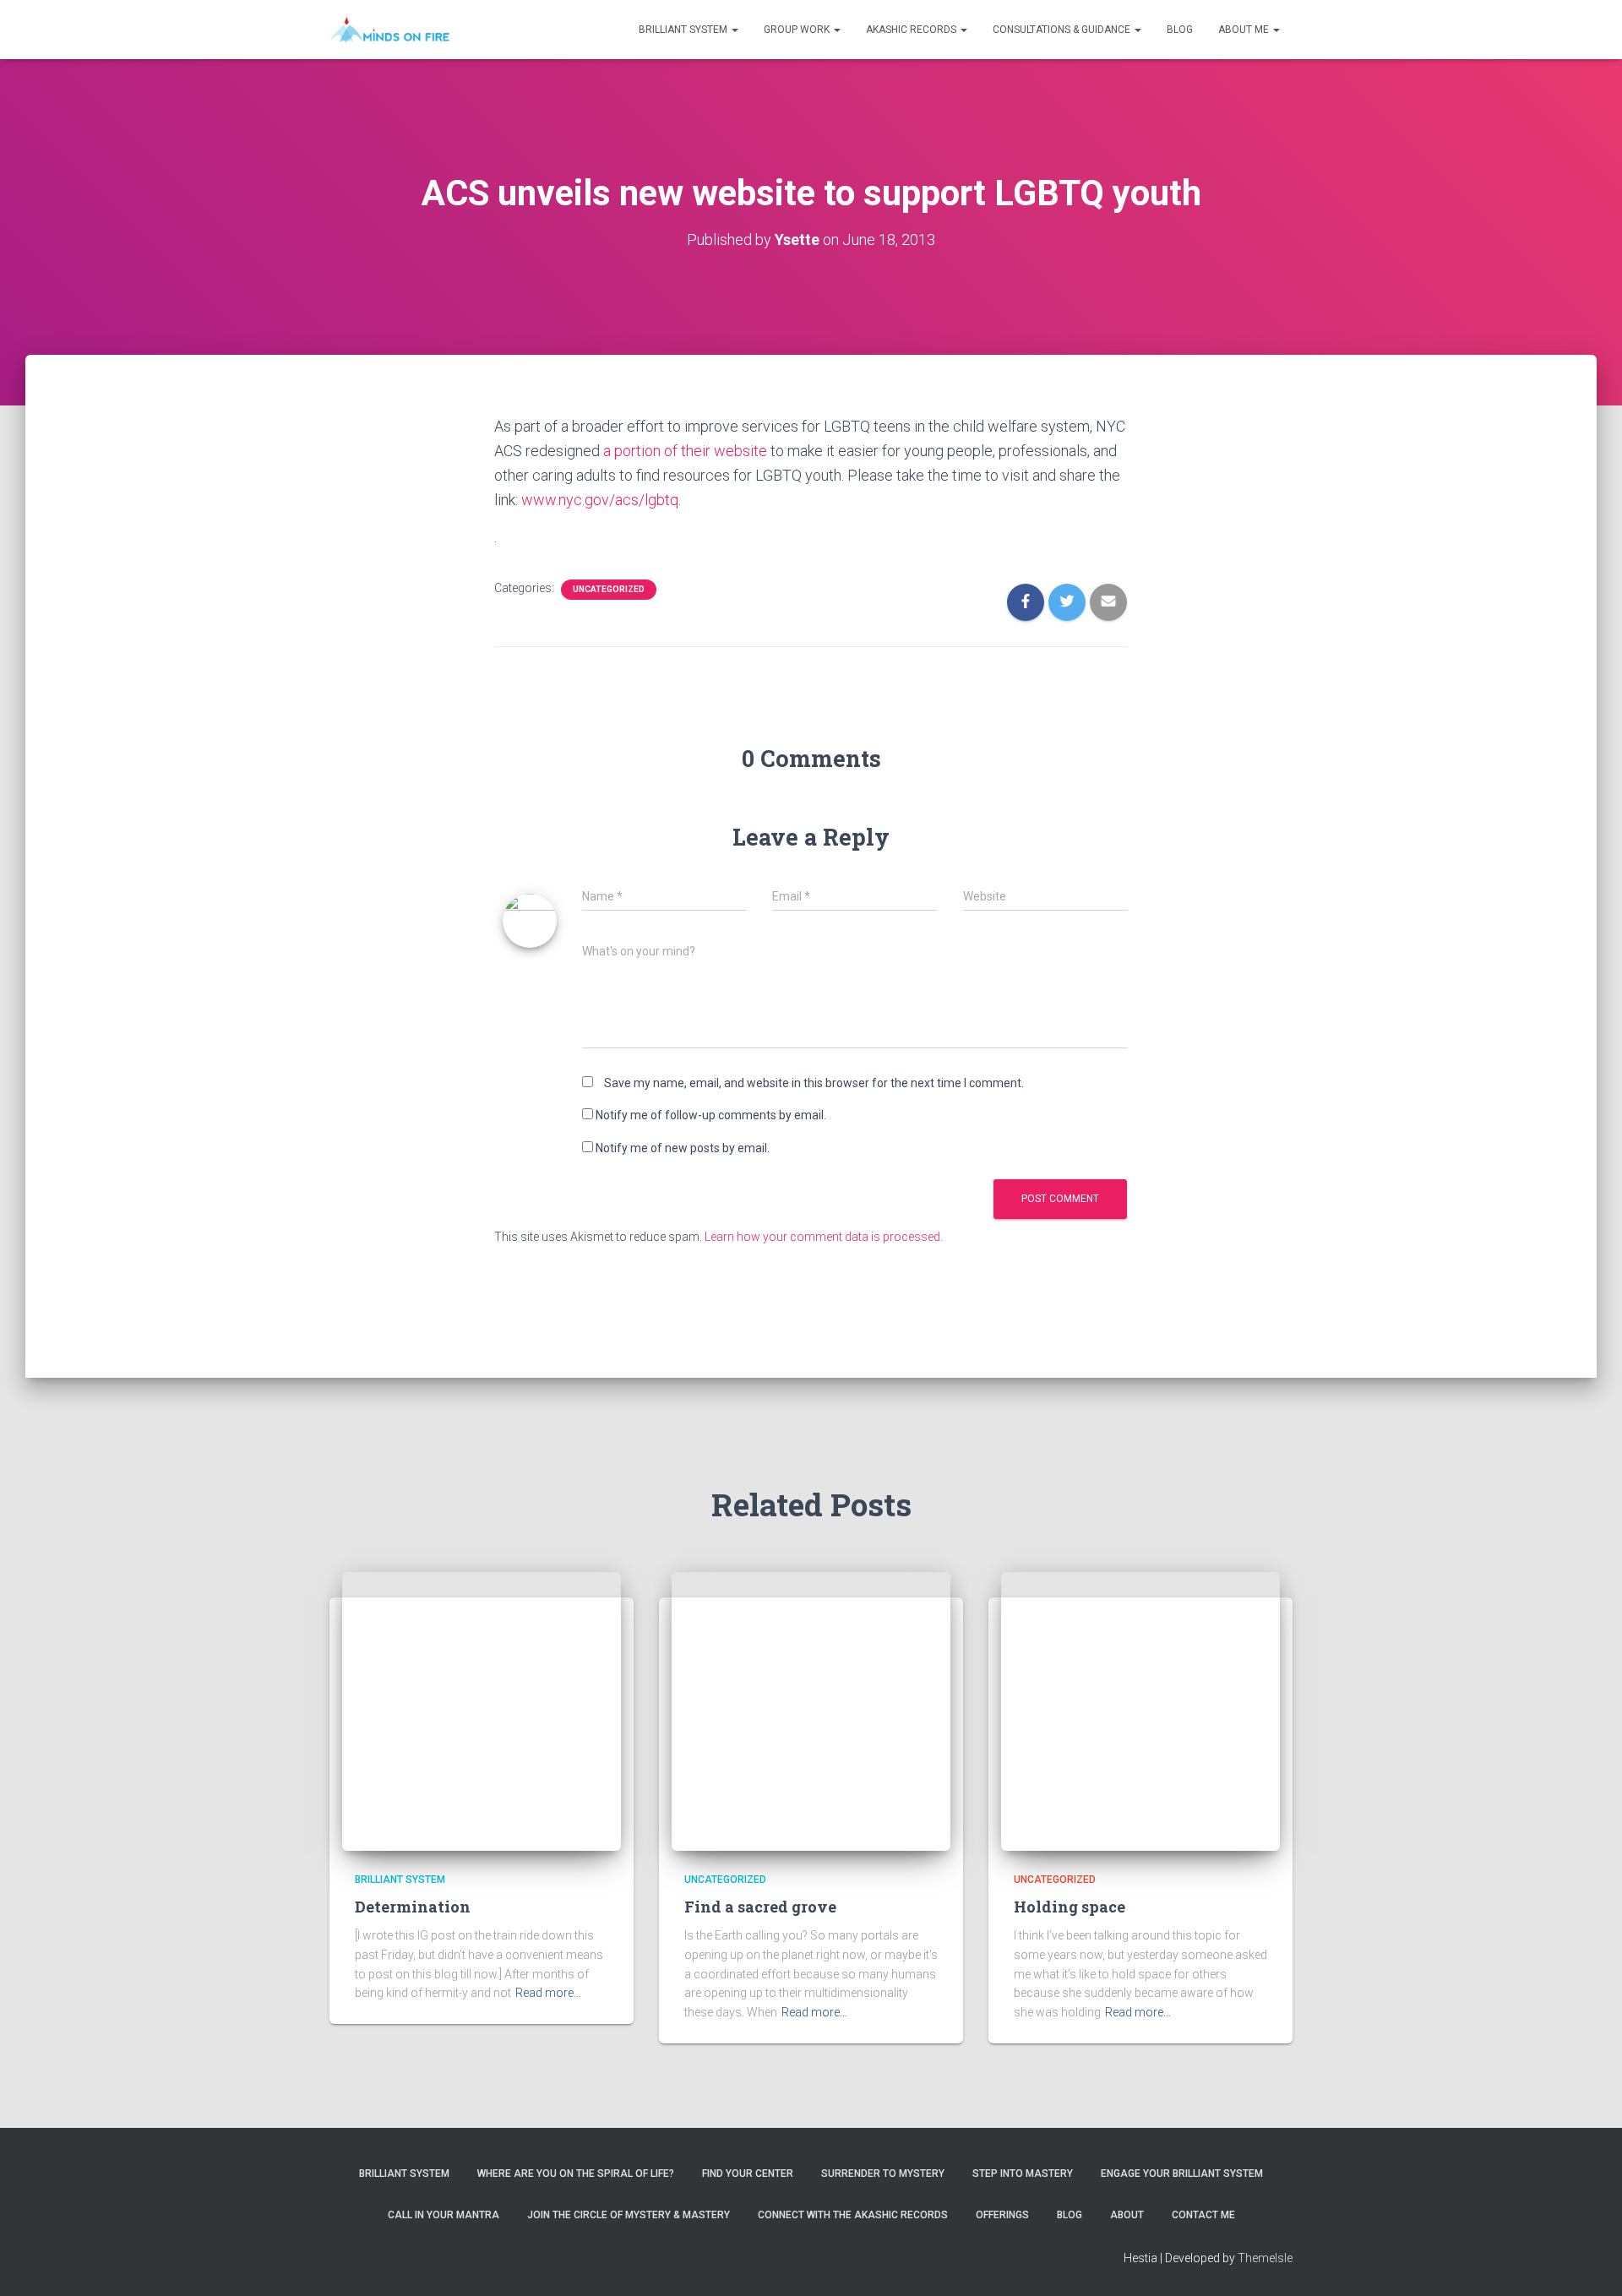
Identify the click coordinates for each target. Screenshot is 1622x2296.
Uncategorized (609, 589)
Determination (413, 1907)
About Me (1245, 30)
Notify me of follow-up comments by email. (711, 1115)
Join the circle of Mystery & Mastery (629, 2215)
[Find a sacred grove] (811, 1710)
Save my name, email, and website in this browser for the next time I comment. (814, 1083)
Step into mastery (1023, 2174)
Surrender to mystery (883, 2174)
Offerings (1002, 2215)
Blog (1180, 30)
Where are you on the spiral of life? (576, 2174)
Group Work (798, 30)
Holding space (1070, 1907)
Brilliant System (684, 30)
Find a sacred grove (760, 1907)
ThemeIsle (1265, 2258)
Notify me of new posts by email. (683, 1148)
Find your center (748, 2174)
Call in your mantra (444, 2215)
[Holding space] (1140, 1710)
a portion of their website (685, 451)
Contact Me (1203, 2215)
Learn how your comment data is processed (822, 1237)
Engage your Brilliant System (1182, 2174)
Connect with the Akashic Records (853, 2215)
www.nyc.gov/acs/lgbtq (600, 500)
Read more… (548, 1993)
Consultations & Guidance (1063, 30)
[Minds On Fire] (389, 30)
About (1127, 2215)
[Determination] (482, 1710)
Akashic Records (912, 30)
